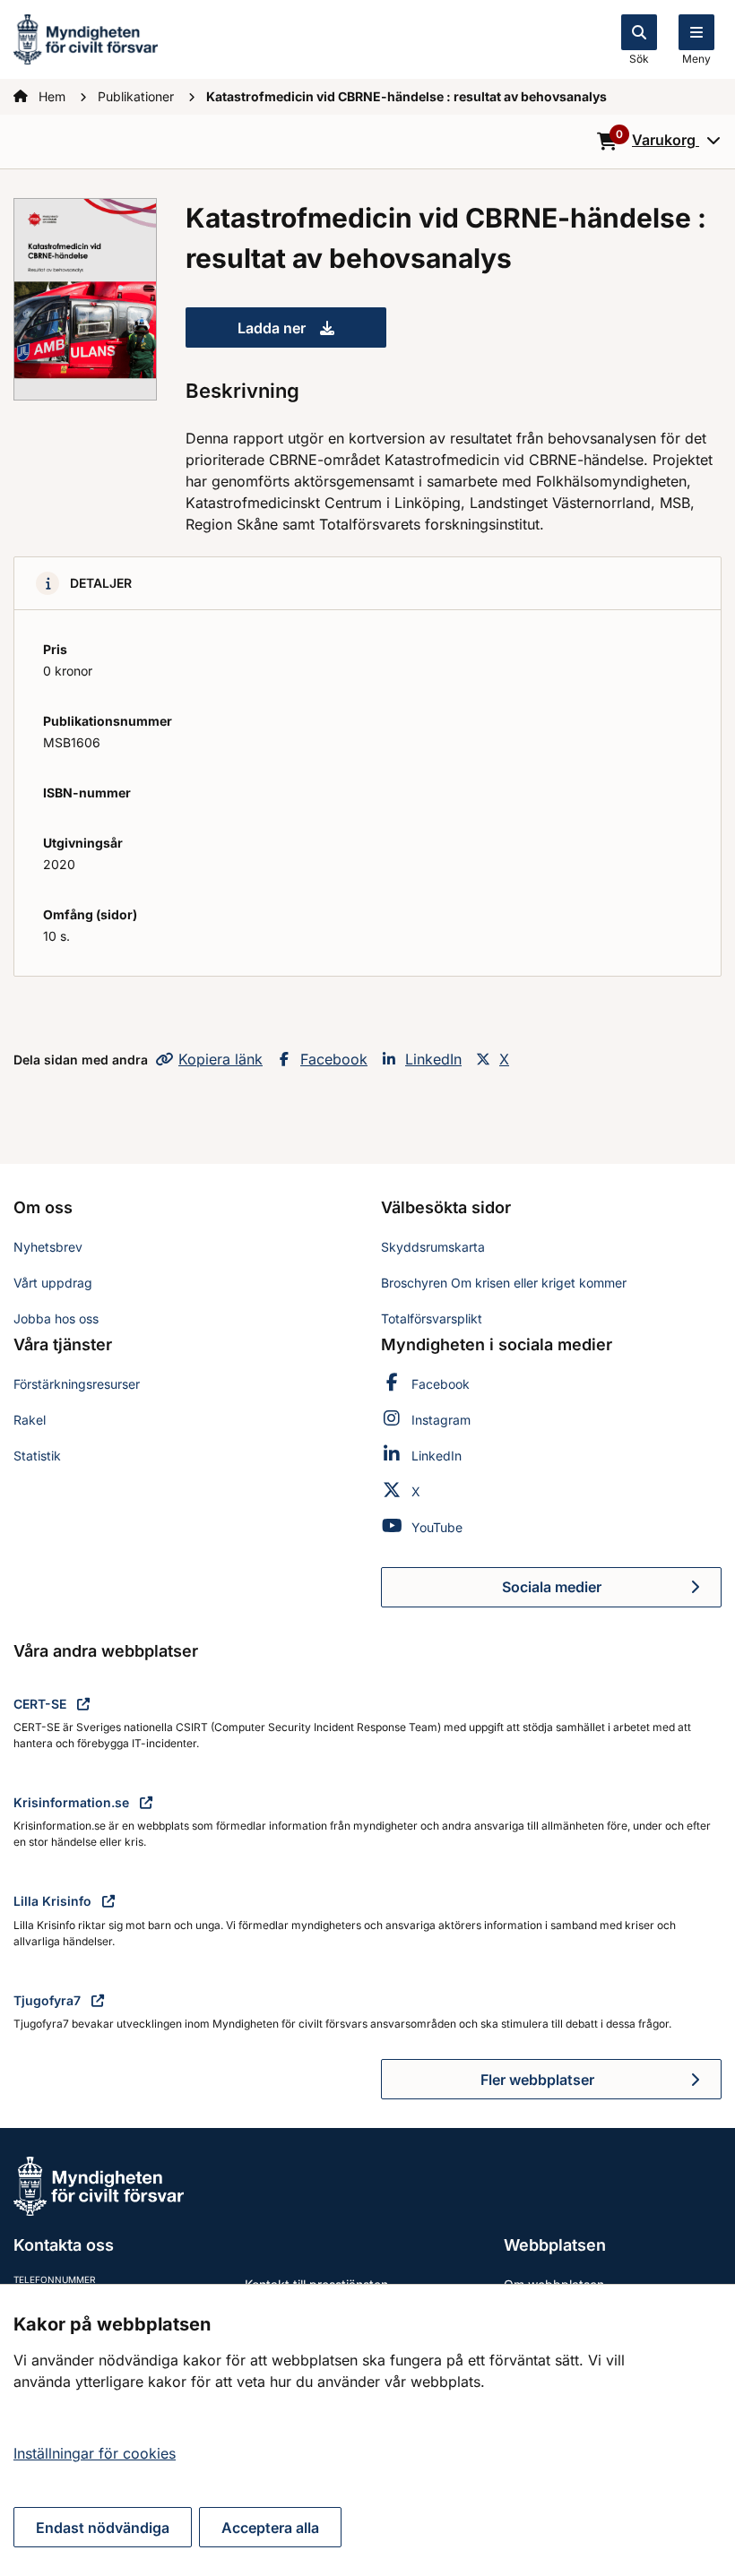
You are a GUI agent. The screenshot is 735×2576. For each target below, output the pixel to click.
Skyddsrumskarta (433, 1247)
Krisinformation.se (73, 1802)
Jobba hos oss (56, 1318)
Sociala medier (612, 1592)
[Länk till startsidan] (86, 38)
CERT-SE (42, 1704)
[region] (367, 2430)
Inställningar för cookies (95, 2453)
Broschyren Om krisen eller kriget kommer (504, 1283)
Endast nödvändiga (103, 2528)
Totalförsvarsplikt (432, 1318)
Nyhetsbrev (48, 1247)
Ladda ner (312, 333)
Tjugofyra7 (49, 2000)
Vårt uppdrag (53, 1283)
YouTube (437, 1527)
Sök (639, 59)
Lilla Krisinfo (54, 1901)
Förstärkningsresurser (77, 1384)
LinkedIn (433, 1059)
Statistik (37, 1456)
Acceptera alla (270, 2528)
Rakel (30, 1420)
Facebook (334, 1059)
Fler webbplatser (537, 2080)
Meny (696, 59)
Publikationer (138, 96)
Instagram (441, 1420)
